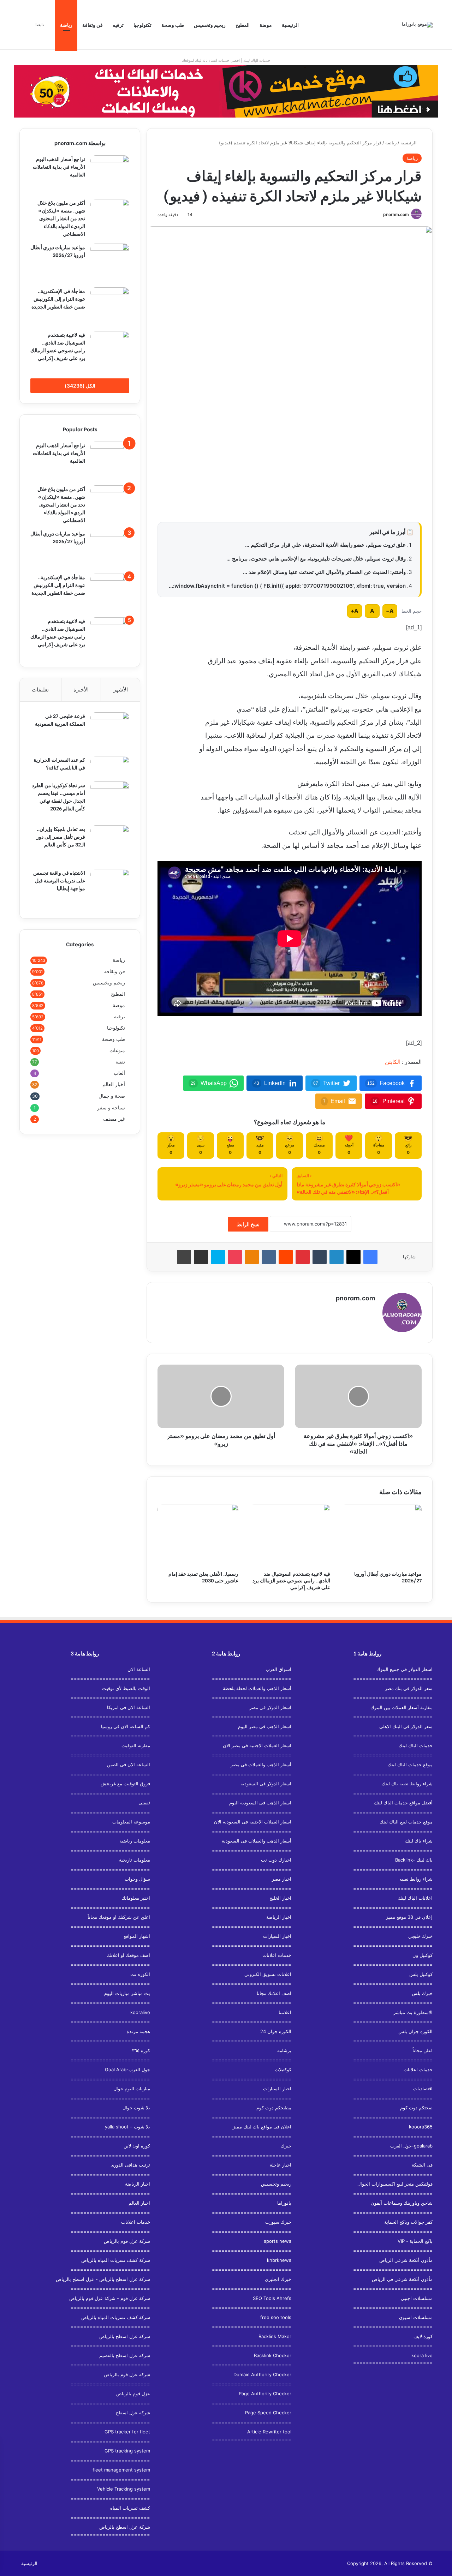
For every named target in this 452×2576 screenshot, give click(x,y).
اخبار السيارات (277, 1936)
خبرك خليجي (420, 1936)
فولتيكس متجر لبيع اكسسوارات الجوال (395, 2184)
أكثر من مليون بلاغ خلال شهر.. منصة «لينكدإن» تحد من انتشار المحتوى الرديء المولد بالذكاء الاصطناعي (61, 218)
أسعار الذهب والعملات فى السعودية (257, 1841)
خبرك (286, 2146)
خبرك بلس (422, 1993)
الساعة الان (139, 1669)
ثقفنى (144, 1803)
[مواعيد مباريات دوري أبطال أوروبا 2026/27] (381, 1535)
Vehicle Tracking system (124, 2489)
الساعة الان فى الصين (129, 1765)
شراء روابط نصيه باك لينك (407, 1784)
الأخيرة (81, 690)
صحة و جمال (112, 1096)
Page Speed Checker (268, 2413)
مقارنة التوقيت (136, 1745)
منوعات (117, 1050)
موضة (266, 25)
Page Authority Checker (265, 2394)
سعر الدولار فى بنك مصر (409, 1688)
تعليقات (40, 690)
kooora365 (421, 2127)
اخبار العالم (139, 2203)
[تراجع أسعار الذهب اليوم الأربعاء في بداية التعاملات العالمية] (110, 175)
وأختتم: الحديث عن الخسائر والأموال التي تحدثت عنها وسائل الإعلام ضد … (324, 572)
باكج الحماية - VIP (415, 2241)
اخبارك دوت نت (276, 1860)
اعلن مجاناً (423, 2050)
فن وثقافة (93, 25)
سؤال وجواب (137, 1879)
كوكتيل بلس (421, 1974)
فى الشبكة (422, 2165)
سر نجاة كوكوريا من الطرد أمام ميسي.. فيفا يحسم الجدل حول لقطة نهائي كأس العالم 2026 (58, 796)
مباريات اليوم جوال (132, 2089)
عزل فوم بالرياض (133, 2394)
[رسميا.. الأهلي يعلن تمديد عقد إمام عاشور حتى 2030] (198, 1535)
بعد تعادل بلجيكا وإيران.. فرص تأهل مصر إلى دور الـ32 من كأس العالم (61, 836)
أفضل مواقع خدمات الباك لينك (403, 1803)
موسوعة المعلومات (131, 1822)
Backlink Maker (275, 2336)
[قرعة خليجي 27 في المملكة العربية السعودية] (110, 732)
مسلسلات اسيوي (416, 2317)
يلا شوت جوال (136, 2108)
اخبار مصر (282, 1879)
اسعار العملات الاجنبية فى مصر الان (257, 1745)
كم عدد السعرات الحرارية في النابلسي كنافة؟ (59, 763)
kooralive (140, 2012)
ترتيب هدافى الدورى (130, 2165)
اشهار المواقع (137, 1936)
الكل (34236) (80, 386)
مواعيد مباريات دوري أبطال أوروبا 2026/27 (388, 1577)
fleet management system (121, 2470)
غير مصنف (114, 1119)
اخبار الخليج (280, 1898)
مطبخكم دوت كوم (274, 2108)
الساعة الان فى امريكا (129, 1707)
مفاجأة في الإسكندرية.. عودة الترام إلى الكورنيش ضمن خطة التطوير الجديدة (58, 298)
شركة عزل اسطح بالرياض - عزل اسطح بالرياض (103, 2279)
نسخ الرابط (248, 1224)
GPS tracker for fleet (127, 2432)
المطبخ (243, 25)
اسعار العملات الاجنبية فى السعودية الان (253, 1822)
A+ (355, 611)
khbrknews (279, 2260)
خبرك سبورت (278, 2222)
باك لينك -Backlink (414, 1860)
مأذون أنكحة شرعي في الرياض (402, 2279)
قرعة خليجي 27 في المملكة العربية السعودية (60, 720)
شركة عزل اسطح (133, 2413)
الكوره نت (140, 1974)
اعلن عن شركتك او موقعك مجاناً (119, 1917)
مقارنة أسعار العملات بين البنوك (402, 1707)
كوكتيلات (283, 2069)
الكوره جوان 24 (276, 2031)
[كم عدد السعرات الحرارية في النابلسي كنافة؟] (110, 766)
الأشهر (121, 690)
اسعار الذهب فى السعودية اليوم (260, 1803)
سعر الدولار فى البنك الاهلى (406, 1726)
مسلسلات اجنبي (417, 2298)
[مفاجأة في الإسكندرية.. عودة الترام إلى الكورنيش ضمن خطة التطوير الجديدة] (110, 307)
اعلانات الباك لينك (415, 1898)
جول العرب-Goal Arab (127, 2069)
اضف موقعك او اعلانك (129, 1955)
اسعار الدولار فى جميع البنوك (405, 1669)
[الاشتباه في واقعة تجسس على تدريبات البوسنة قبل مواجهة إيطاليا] (110, 888)
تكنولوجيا (142, 25)
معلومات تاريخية (135, 1860)
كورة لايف (423, 2336)
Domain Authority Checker (262, 2374)
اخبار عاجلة (281, 2165)
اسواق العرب (278, 1669)
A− (390, 611)
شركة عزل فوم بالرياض (127, 2241)
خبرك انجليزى (278, 2279)
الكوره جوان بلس (415, 2031)
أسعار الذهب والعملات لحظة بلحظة (257, 1688)
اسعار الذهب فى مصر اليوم (265, 1726)
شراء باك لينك (419, 1841)
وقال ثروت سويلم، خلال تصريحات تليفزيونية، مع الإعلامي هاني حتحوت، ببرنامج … (316, 559)
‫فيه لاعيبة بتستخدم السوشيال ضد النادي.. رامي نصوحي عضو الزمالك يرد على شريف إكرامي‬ (291, 1580)
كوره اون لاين (137, 2146)
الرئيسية (290, 25)
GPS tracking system (127, 2451)
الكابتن (393, 1062)
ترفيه (118, 25)
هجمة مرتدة (138, 2031)
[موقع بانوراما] (417, 25)
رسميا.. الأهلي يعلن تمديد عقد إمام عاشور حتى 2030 (203, 1577)
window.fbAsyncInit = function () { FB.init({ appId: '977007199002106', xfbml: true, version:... (287, 586)
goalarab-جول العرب (411, 2146)
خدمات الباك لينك (416, 1745)
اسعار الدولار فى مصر (270, 1707)
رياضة (66, 25)
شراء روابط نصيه (416, 1879)
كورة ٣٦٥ (141, 2050)
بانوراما (284, 2203)
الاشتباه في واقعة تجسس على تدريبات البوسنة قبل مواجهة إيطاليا (59, 880)
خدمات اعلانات (418, 2069)
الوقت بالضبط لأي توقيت (126, 1688)
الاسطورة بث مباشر (413, 2012)
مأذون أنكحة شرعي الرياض (406, 2260)
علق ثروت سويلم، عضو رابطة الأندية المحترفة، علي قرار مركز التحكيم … (325, 545)
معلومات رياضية (135, 1841)
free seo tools (276, 2317)
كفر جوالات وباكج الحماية (408, 2222)
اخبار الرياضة (279, 1917)
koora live (422, 2355)
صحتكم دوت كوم (416, 2108)
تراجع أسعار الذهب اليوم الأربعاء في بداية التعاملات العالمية (59, 166)
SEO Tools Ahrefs (272, 2298)
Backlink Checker (273, 2355)
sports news (278, 2241)
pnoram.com (396, 214)
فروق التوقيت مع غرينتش (125, 1784)
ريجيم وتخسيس (210, 25)
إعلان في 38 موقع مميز (409, 1917)
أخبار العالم (114, 1084)
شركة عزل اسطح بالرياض (125, 2336)
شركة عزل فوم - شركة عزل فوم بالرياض (110, 2298)
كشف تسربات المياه (130, 2508)
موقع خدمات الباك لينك (410, 1765)
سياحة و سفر (111, 1107)
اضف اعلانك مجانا (274, 1993)
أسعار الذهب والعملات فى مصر (261, 1765)
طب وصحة (173, 25)
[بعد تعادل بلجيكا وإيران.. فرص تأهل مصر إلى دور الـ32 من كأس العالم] (110, 845)
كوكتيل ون (423, 1955)
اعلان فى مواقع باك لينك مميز (262, 2127)
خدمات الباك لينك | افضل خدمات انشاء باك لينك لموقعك (226, 60)
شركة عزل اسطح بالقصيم (125, 2355)
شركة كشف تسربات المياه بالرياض (116, 2260)
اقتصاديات (423, 2089)
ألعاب (119, 1073)
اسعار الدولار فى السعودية (266, 1784)
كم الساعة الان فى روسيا (126, 1726)
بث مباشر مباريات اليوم (127, 1993)
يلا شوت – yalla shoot (127, 2127)
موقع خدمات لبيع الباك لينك (406, 1822)
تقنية (120, 1062)
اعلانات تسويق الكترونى (268, 1974)
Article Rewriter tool (269, 2432)
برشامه (284, 2050)
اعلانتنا (285, 2012)
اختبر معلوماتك (136, 1898)
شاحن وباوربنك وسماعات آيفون (402, 2203)
